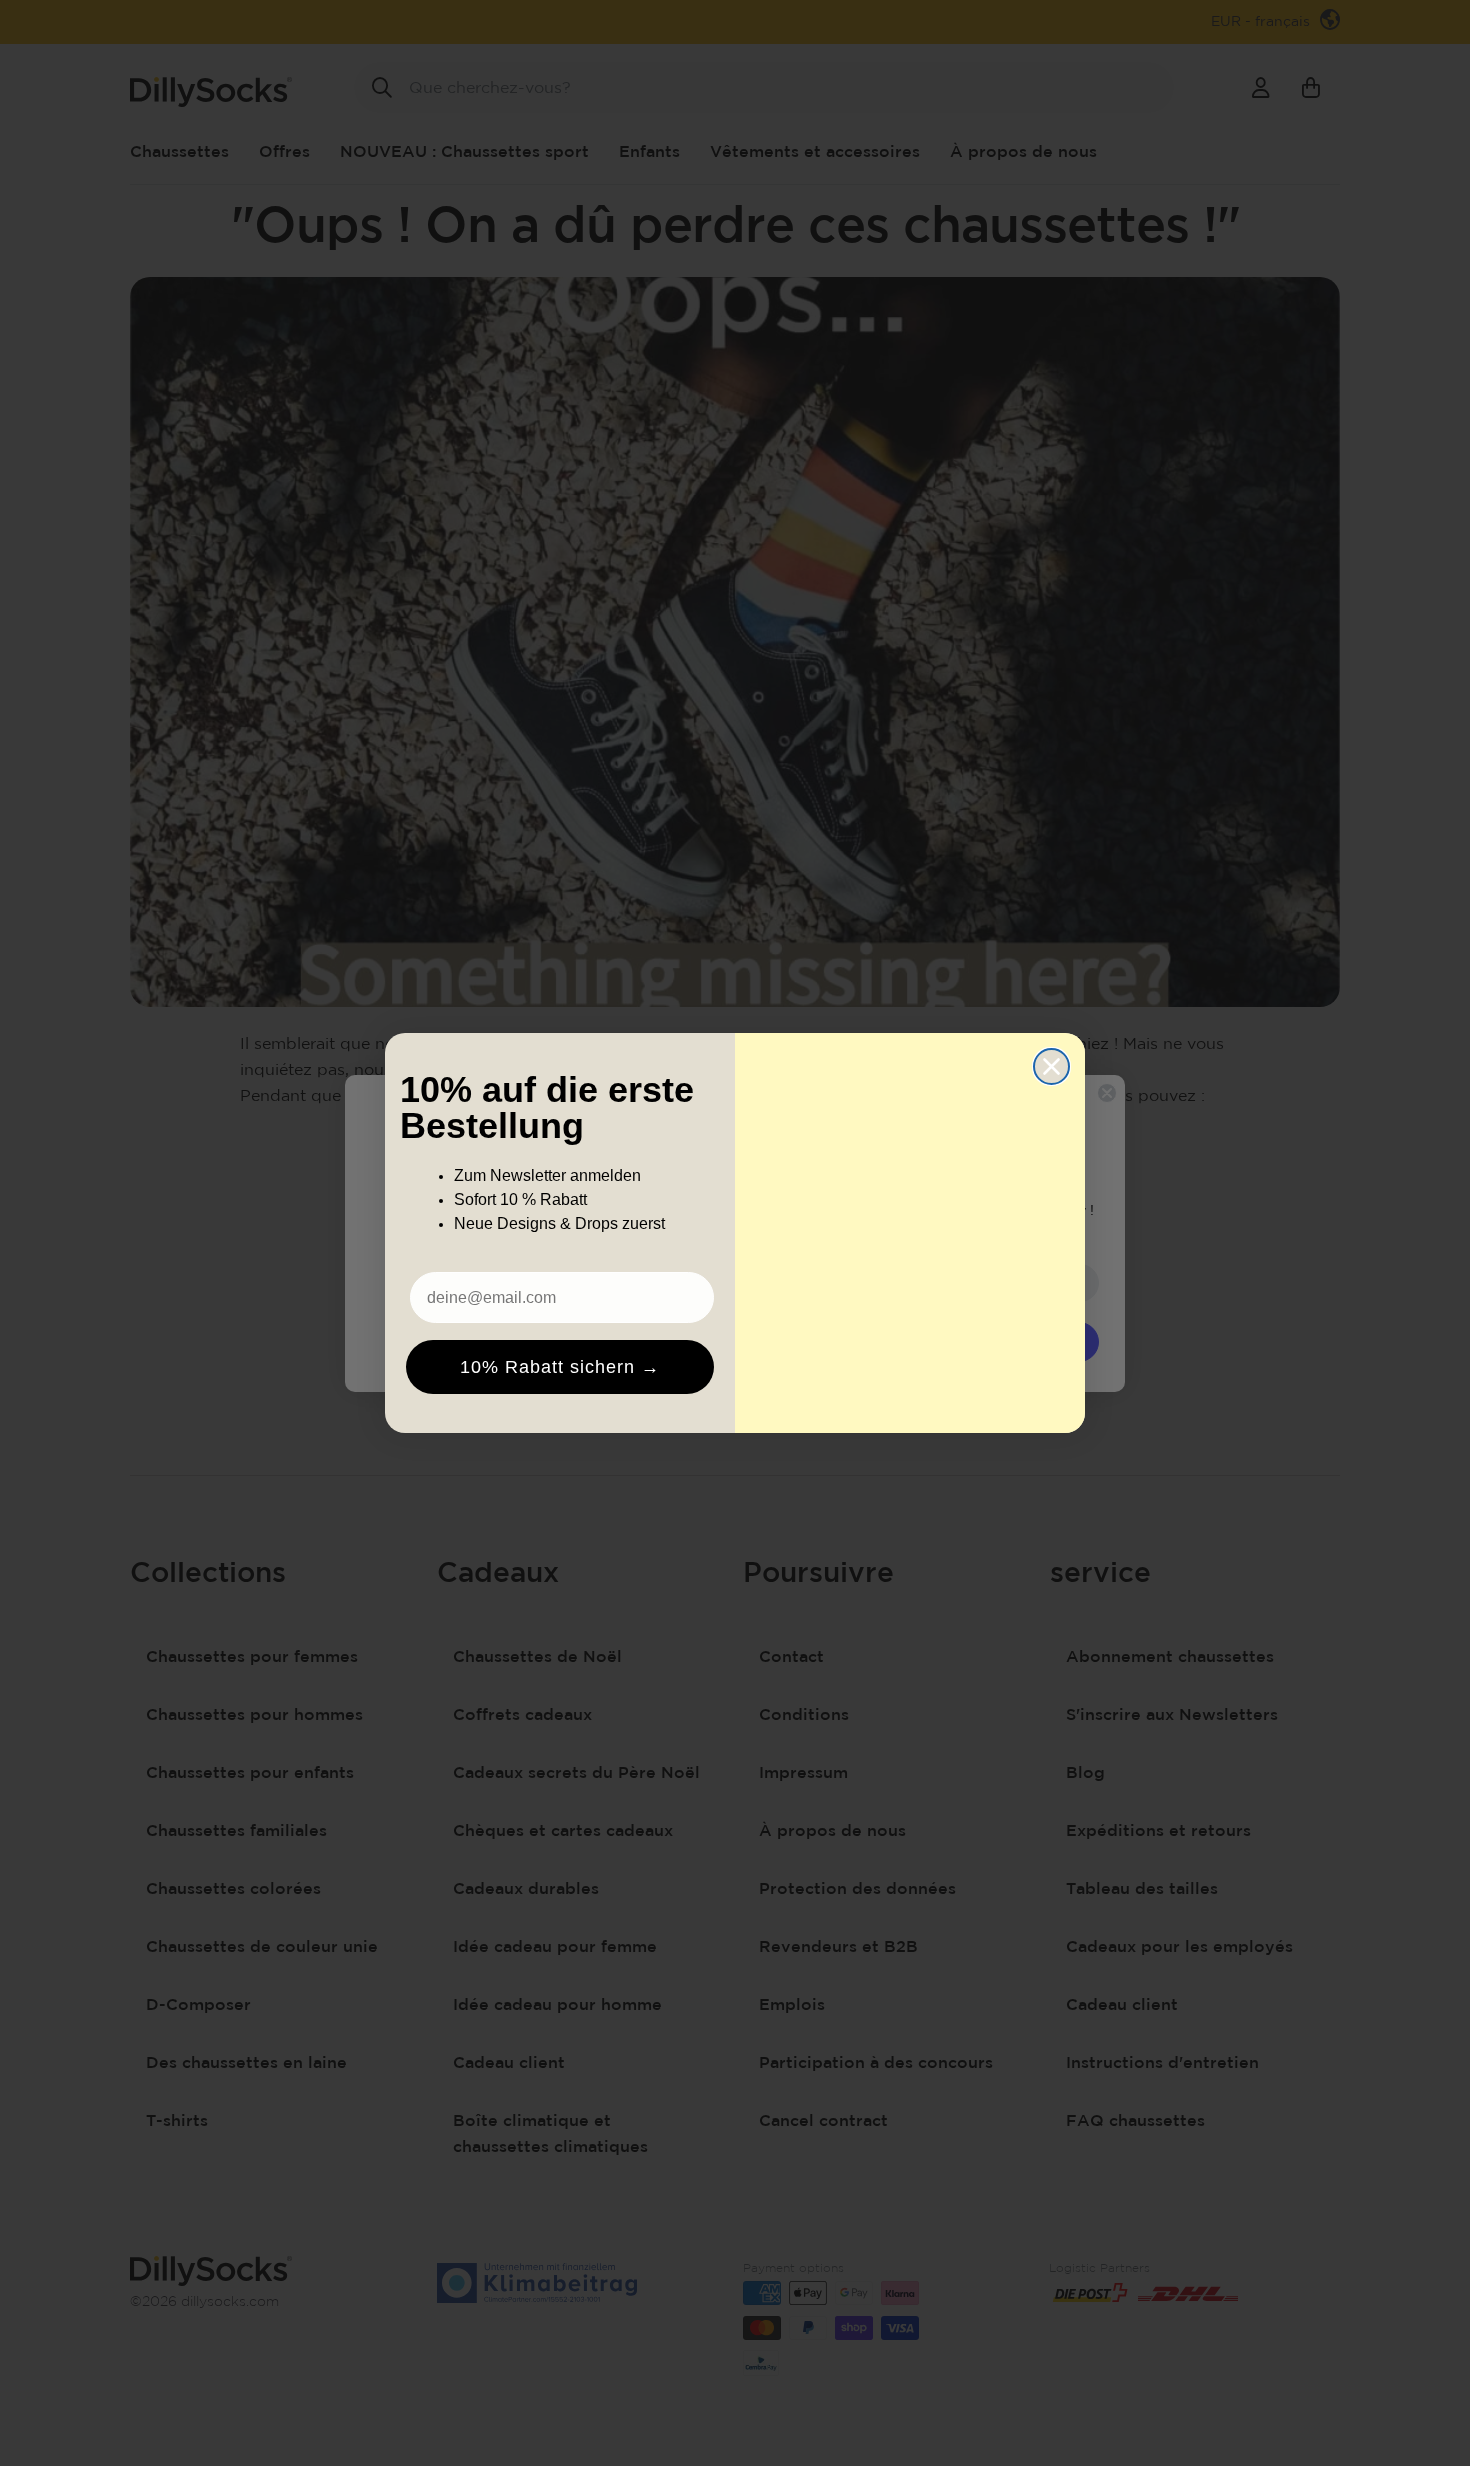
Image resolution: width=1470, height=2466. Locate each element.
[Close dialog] (1051, 1066)
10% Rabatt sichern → (560, 1367)
